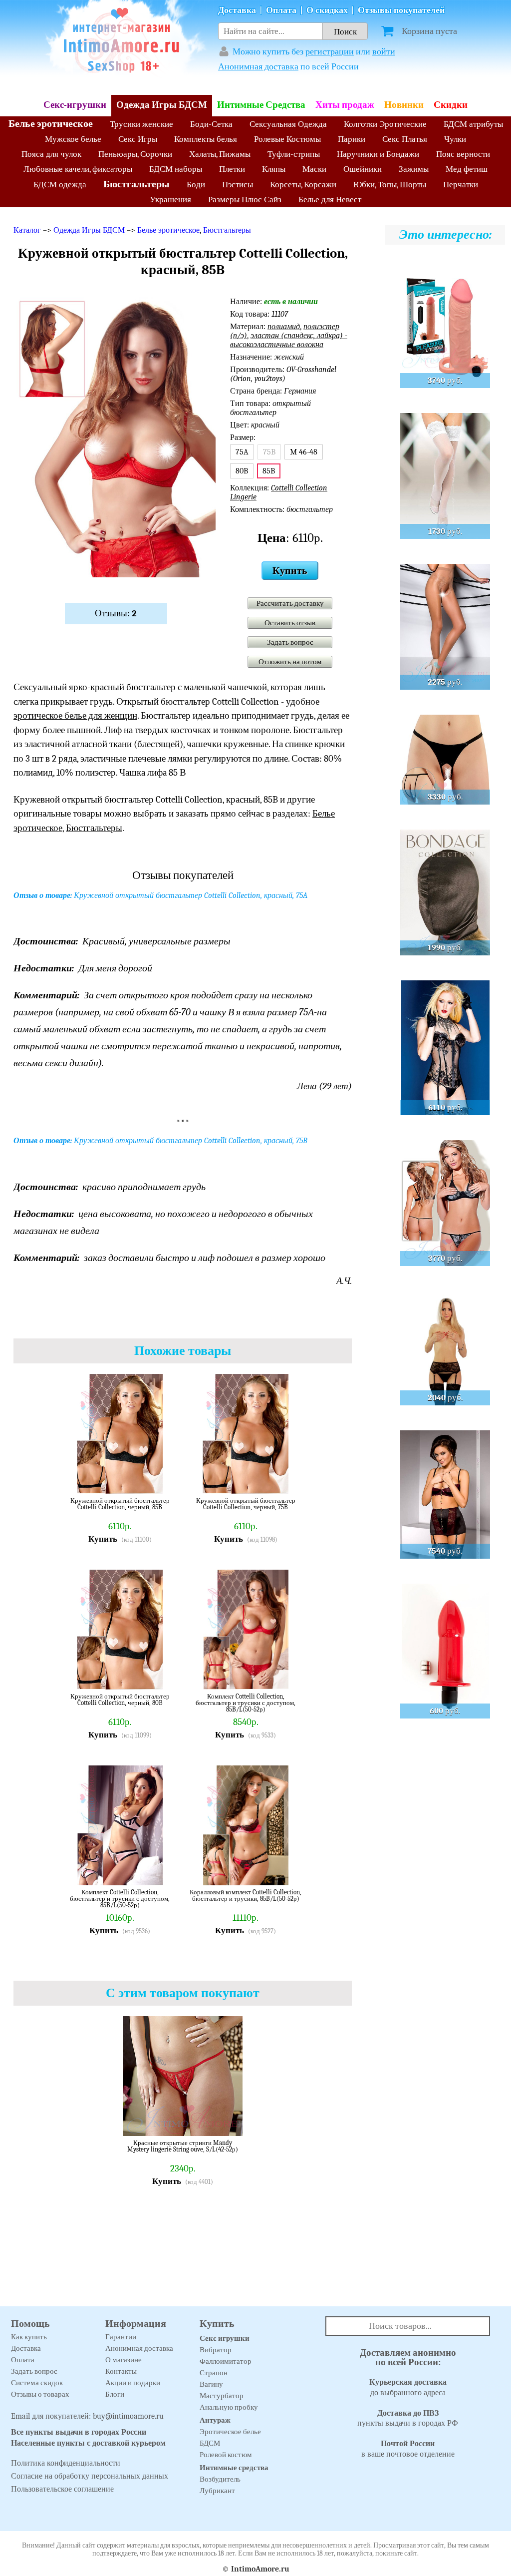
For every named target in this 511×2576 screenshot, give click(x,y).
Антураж (215, 2420)
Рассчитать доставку (290, 603)
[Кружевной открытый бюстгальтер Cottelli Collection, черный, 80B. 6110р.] (165, 1675)
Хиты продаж (345, 105)
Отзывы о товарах (40, 2394)
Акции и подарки (133, 2383)
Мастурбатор (222, 2396)
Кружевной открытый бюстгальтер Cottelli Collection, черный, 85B (120, 1504)
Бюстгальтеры (136, 184)
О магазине (124, 2360)
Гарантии (121, 2337)
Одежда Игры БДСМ (162, 105)
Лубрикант (217, 2491)
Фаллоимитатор (226, 2361)
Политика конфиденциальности (66, 2463)
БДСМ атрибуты (473, 124)
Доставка (237, 10)
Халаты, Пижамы (220, 154)
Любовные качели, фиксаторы (78, 169)
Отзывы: (116, 613)
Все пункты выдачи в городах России (79, 2432)
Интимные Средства (261, 105)
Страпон (214, 2373)
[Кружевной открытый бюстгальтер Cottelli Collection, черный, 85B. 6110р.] (165, 1479)
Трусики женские (141, 124)
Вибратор (216, 2350)
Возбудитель (220, 2479)
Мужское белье (73, 139)
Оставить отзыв (290, 623)
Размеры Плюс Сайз (245, 200)
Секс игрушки (225, 2338)
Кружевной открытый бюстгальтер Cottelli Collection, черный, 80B (120, 1700)
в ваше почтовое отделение (408, 2449)
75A (242, 452)
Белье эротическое (51, 124)
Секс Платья (405, 139)
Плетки (232, 169)
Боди (196, 185)
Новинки (404, 105)
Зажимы (414, 169)
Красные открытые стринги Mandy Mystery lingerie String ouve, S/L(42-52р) (183, 2146)
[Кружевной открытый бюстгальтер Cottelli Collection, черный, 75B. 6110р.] (290, 1479)
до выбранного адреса (408, 2387)
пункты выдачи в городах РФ (408, 2418)
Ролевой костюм (226, 2455)
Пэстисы (238, 185)
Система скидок (37, 2383)
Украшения (170, 200)
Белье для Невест (330, 200)
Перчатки (461, 185)
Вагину (211, 2384)
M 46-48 (304, 452)
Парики (352, 139)
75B (269, 452)
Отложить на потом (290, 662)
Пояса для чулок (51, 154)
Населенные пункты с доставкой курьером (88, 2443)
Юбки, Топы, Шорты (390, 185)
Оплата (281, 10)
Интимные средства (234, 2468)
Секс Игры (138, 139)
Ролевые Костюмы (287, 139)
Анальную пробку (229, 2407)
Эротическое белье (230, 2432)
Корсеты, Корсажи (303, 185)
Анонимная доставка (258, 67)
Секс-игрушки (75, 105)
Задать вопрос (290, 642)
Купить (290, 571)
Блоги (115, 2394)
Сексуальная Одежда (288, 124)
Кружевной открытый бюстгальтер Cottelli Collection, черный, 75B (246, 1504)
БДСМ (210, 2443)
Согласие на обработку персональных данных (90, 2476)
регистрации (330, 52)
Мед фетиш (467, 169)
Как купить (29, 2337)
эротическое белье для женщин (75, 716)
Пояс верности (463, 154)
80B (242, 471)
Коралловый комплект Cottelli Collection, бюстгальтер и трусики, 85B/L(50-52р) (246, 1896)
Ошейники (363, 169)
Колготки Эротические (385, 124)
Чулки (455, 139)
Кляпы (274, 169)
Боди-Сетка (211, 124)
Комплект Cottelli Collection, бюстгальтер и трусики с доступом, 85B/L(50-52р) (246, 1703)
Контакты (121, 2371)
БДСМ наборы (176, 169)
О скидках (327, 10)
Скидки (451, 105)
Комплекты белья (206, 139)
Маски (314, 169)
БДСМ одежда (60, 185)
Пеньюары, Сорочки (135, 154)
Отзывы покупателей (401, 10)
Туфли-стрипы (294, 154)
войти (384, 52)
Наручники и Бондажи (378, 154)
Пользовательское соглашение (62, 2489)
